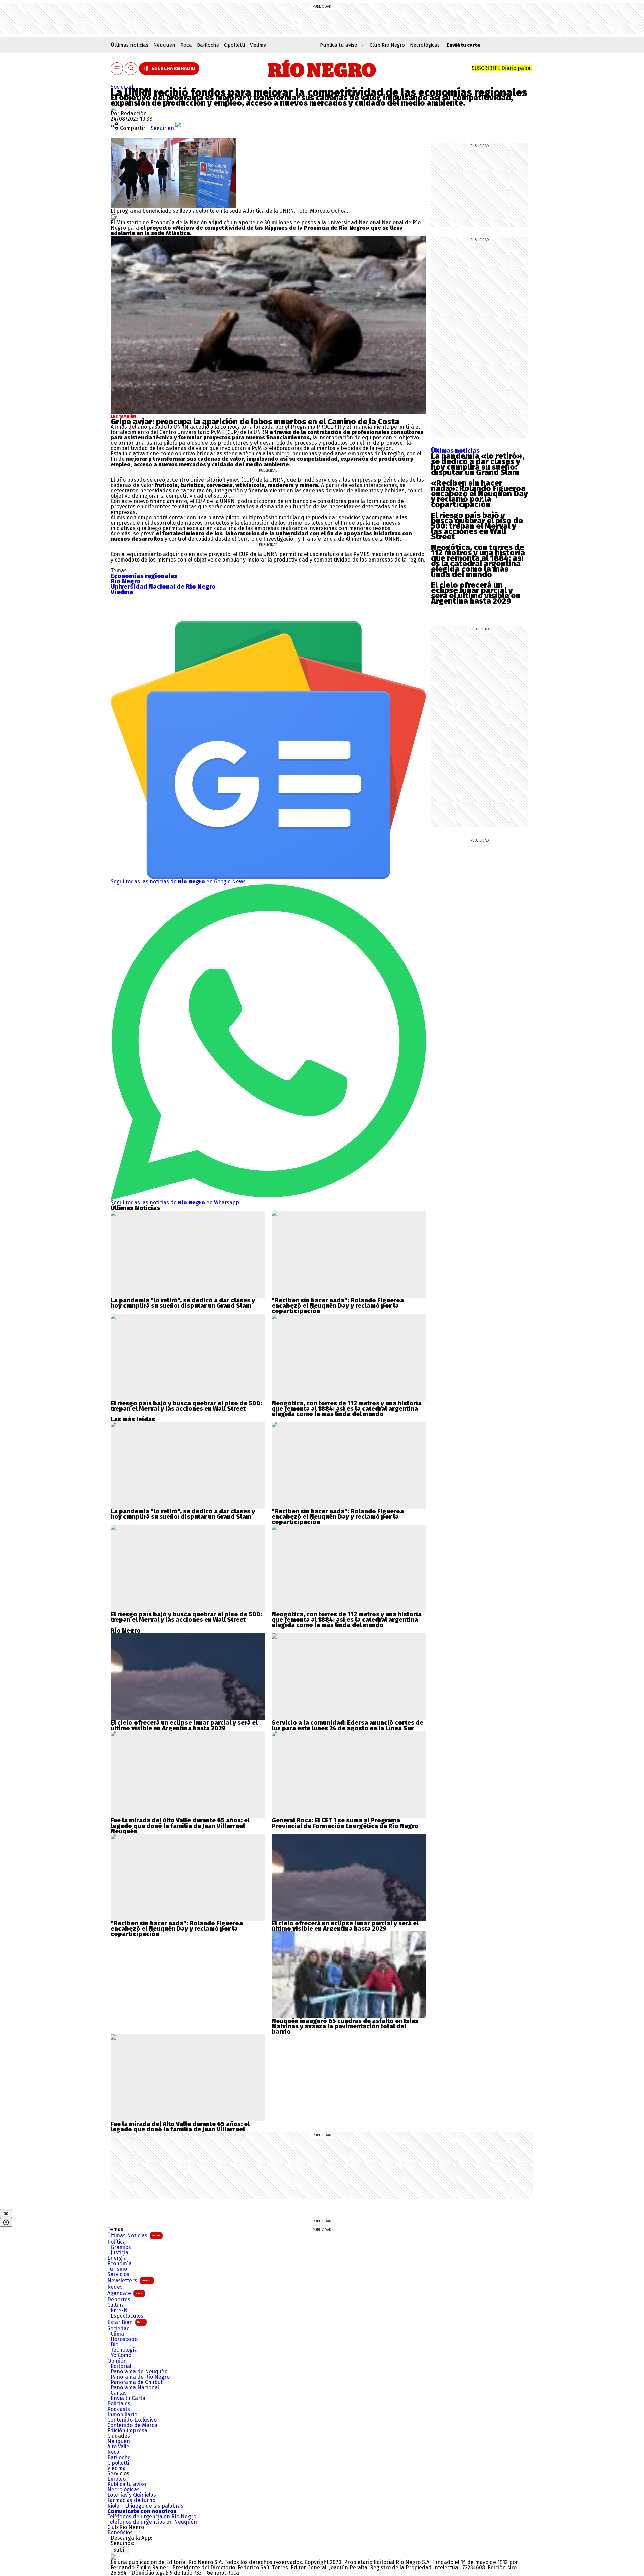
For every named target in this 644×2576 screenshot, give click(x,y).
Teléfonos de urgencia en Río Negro (152, 2517)
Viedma (258, 45)
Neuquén (164, 45)
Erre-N (119, 2311)
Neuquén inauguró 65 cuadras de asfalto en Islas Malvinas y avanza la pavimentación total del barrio (345, 2026)
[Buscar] (131, 69)
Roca (186, 45)
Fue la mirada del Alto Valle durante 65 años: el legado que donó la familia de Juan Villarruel (180, 1823)
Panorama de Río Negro (140, 2377)
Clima (117, 2334)
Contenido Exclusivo (132, 2420)
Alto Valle (118, 2447)
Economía (120, 2264)
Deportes (119, 2300)
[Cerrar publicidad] (6, 2214)
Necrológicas (425, 45)
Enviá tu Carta (128, 2398)
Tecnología (124, 2350)
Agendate (125, 2293)
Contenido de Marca (132, 2425)
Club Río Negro (387, 45)
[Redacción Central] (113, 108)
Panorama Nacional (135, 2388)
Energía (117, 2258)
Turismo (117, 2269)
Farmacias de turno (131, 2500)
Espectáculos (127, 2316)
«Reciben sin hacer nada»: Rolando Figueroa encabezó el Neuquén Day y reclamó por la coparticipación (479, 494)
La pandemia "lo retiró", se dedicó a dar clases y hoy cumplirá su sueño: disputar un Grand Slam (183, 1303)
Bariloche (208, 45)
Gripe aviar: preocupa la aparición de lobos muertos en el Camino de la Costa (255, 422)
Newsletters (130, 2280)
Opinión (117, 2361)
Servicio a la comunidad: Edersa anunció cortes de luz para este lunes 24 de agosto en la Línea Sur (347, 1726)
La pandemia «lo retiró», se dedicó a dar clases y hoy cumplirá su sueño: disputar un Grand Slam (478, 464)
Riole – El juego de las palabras (145, 2506)
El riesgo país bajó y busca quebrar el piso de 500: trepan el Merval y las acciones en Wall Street (477, 526)
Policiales (119, 2404)
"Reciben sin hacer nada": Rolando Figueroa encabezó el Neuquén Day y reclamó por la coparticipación (338, 1306)
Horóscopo (124, 2339)
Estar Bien (126, 2322)
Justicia (120, 2253)
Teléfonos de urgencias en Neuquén (152, 2522)
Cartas (119, 2393)
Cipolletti (234, 45)
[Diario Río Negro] (322, 68)
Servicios (118, 2274)
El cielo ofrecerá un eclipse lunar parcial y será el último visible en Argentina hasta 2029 (476, 593)
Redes (115, 2287)
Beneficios (120, 2533)
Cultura (116, 2305)
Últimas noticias (129, 45)
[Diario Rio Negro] (113, 2557)
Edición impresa (127, 2431)
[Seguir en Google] (114, 216)
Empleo (117, 2479)
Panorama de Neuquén (139, 2372)
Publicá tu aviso (127, 2484)
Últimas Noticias (134, 2235)
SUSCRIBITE (502, 68)
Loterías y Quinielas (132, 2495)
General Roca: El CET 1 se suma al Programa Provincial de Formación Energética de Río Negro (345, 1823)
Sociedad (122, 87)
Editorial (121, 2366)
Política (117, 2242)
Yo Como (121, 2355)
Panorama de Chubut (137, 2382)
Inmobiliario (122, 2415)
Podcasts (119, 2409)
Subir (120, 2550)
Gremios (121, 2247)
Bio (115, 2345)
